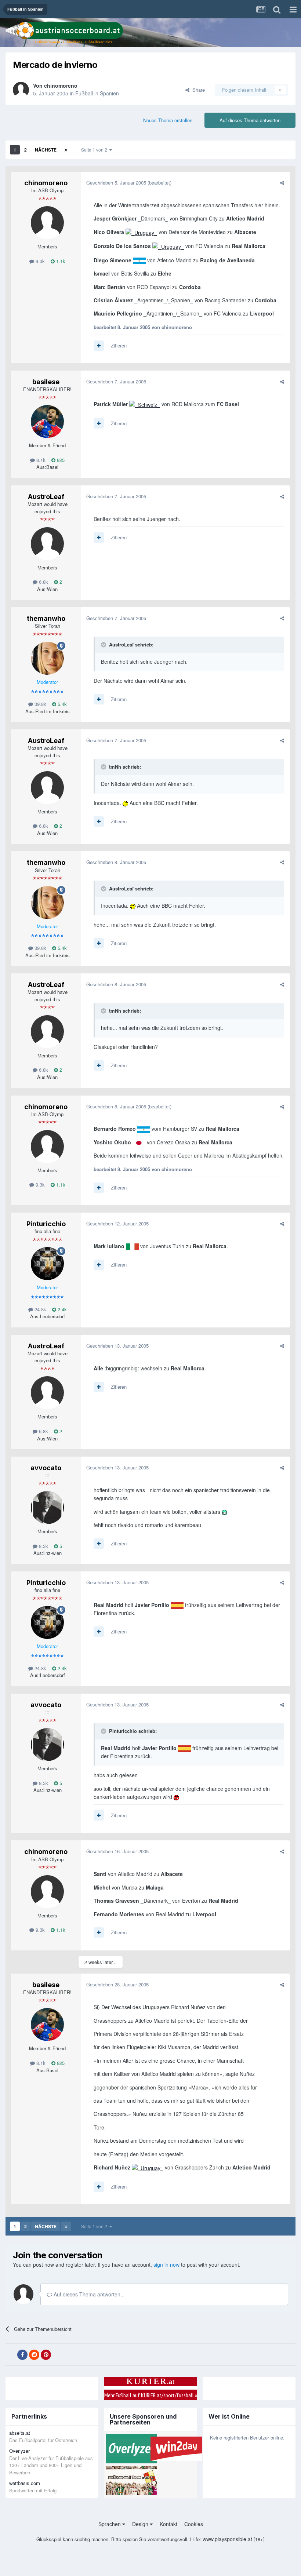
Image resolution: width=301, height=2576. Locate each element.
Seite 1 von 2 (95, 150)
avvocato (46, 1468)
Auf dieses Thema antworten (250, 120)
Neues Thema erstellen (168, 120)
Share (197, 90)
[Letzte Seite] (66, 150)
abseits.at (20, 2433)
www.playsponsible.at (227, 2539)
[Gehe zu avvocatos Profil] (47, 1508)
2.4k (61, 1309)
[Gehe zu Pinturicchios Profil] (47, 1264)
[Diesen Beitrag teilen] (282, 183)
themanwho (46, 618)
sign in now (166, 2265)
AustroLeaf (46, 497)
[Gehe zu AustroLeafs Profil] (47, 544)
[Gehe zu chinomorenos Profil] (21, 90)
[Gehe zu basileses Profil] (47, 422)
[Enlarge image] (141, 232)
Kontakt (168, 2524)
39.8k (40, 704)
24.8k (40, 1309)
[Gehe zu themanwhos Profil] (47, 658)
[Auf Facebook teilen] (22, 2355)
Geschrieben (116, 183)
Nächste (46, 150)
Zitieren (119, 345)
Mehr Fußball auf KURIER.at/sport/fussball (151, 2395)
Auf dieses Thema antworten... (88, 2294)
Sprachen (110, 2524)
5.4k (61, 704)
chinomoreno (61, 85)
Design (141, 2524)
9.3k (39, 261)
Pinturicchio (46, 1224)
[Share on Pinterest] (46, 2355)
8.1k (40, 460)
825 (60, 460)
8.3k (43, 1546)
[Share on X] (11, 2355)
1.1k (60, 261)
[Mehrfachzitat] (99, 346)
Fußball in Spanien (97, 93)
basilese (46, 382)
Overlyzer (19, 2451)
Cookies (194, 2524)
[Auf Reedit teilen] (34, 2355)
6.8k (43, 582)
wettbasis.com (25, 2483)
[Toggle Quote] (104, 645)
